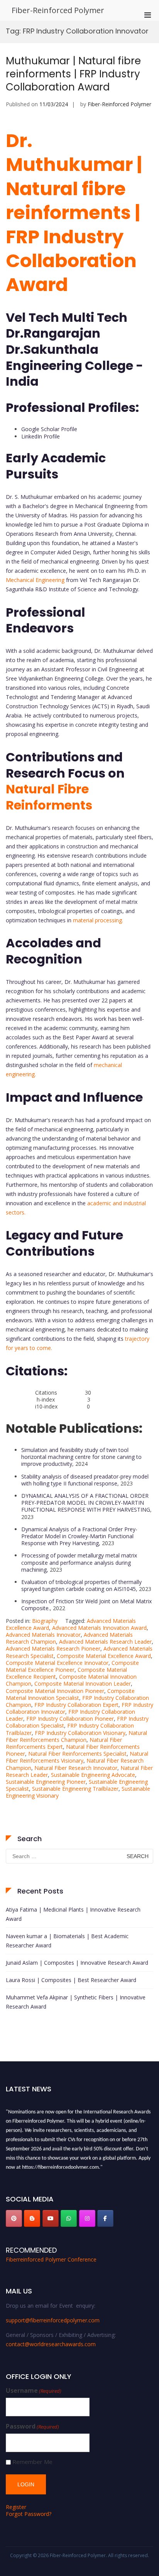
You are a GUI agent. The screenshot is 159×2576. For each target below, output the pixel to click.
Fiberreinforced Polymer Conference (51, 2259)
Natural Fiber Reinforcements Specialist (77, 1754)
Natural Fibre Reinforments (49, 797)
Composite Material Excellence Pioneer (72, 1666)
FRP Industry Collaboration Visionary (80, 1733)
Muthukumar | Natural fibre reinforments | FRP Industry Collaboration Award (73, 74)
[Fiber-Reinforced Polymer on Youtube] (51, 2218)
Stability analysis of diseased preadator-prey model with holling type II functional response (85, 1480)
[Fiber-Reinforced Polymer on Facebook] (105, 2218)
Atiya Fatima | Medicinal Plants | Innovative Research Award (73, 1914)
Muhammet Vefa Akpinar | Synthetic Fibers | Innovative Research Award (76, 2002)
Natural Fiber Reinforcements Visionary (77, 1757)
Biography (45, 1621)
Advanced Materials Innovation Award (99, 1628)
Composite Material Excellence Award (104, 1656)
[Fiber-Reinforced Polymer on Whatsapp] (69, 2218)
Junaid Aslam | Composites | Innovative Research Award (77, 1963)
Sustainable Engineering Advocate (93, 1775)
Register (16, 2507)
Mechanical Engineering (35, 580)
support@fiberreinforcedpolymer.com (53, 2320)
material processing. (97, 920)
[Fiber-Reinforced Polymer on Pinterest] (14, 2218)
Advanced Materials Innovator (43, 1635)
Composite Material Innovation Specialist (70, 1694)
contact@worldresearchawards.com (51, 2344)
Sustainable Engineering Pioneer (46, 1782)
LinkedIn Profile (41, 436)
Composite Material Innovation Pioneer (55, 1691)
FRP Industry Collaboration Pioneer (70, 1719)
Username (34, 2391)
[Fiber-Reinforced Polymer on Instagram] (87, 2218)
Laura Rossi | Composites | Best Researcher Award (71, 1980)
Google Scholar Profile (49, 429)
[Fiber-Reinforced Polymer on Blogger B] (32, 2218)
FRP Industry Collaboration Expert (76, 1705)
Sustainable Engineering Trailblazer (75, 1789)
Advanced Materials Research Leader (105, 1642)
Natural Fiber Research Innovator (76, 1768)
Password (32, 2426)
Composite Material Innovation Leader (83, 1684)
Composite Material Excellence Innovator (57, 1663)
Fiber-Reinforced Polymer (58, 10)
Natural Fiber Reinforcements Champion (76, 1736)
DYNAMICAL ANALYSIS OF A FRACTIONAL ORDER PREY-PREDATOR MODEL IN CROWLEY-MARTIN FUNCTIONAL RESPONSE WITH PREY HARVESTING (86, 1503)
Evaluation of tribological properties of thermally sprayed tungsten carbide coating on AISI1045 (81, 1585)
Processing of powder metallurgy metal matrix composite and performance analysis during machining (79, 1562)
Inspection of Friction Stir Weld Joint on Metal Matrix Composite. (86, 1605)
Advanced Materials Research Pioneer (53, 1648)
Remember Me (32, 2462)
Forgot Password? (29, 2514)
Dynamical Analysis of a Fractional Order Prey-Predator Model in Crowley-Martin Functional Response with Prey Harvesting (79, 1536)
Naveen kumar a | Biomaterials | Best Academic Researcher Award (67, 1941)
